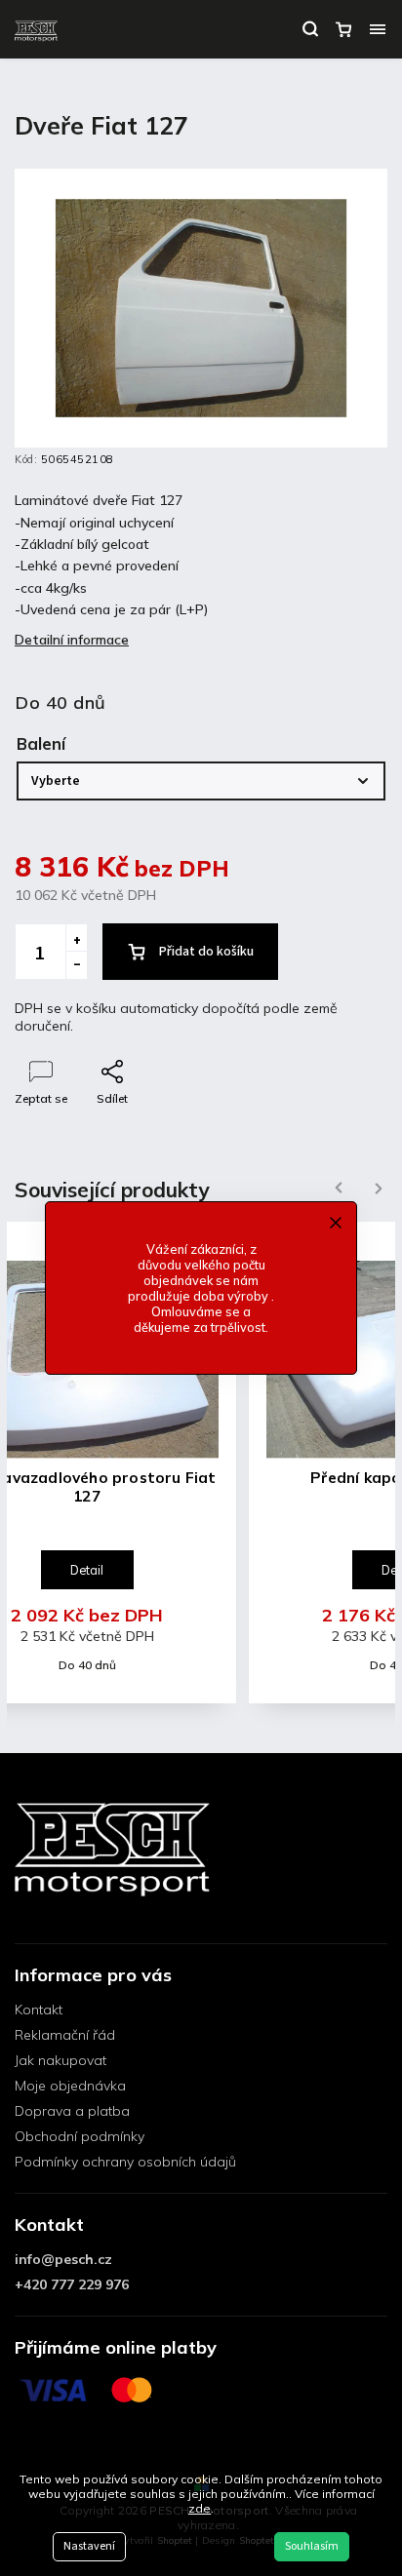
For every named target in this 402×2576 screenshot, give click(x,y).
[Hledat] (310, 29)
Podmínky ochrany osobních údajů (125, 2162)
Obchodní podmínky (80, 2136)
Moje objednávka (70, 2086)
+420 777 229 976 (72, 2284)
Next (379, 1188)
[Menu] (378, 29)
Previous (336, 1188)
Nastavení (89, 2546)
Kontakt (39, 2010)
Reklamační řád (65, 2035)
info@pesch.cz (63, 2259)
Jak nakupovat (60, 2060)
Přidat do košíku (206, 952)
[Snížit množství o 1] (76, 965)
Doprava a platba (72, 2111)
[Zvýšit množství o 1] (76, 938)
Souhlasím (312, 2546)
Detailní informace (72, 640)
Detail (87, 1570)
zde (200, 2508)
